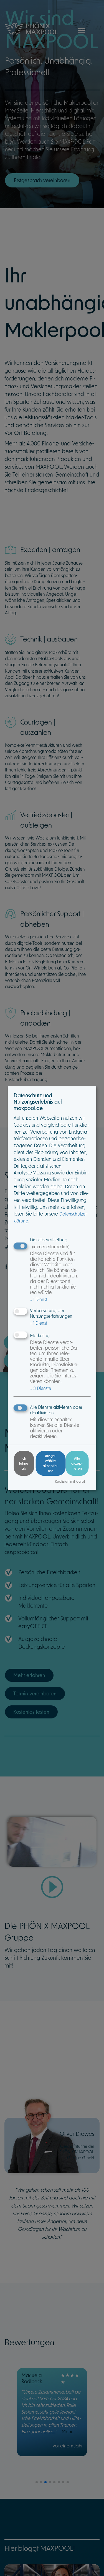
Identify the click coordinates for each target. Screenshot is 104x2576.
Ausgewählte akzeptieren (50, 1463)
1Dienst (39, 1300)
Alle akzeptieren (77, 1463)
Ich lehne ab (24, 1463)
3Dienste (40, 1388)
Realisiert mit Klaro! (70, 1481)
